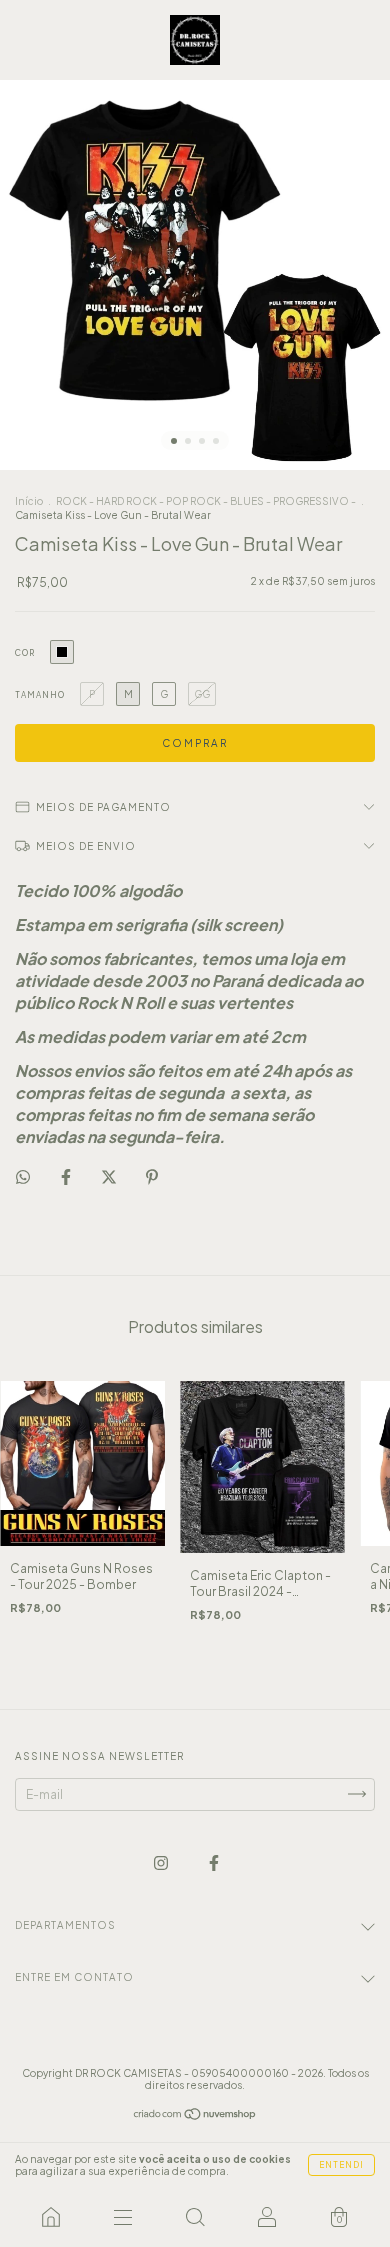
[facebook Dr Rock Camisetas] (214, 1862)
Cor (25, 653)
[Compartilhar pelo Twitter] (110, 1176)
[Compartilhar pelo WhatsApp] (23, 1177)
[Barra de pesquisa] (195, 2217)
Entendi (341, 2165)
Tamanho (40, 695)
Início (29, 501)
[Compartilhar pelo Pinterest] (152, 1176)
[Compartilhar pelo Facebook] (67, 1176)
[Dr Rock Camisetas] (51, 2217)
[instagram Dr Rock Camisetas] (162, 1862)
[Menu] (123, 2217)
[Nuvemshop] (195, 2116)
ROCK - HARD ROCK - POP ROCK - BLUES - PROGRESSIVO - (207, 501)
